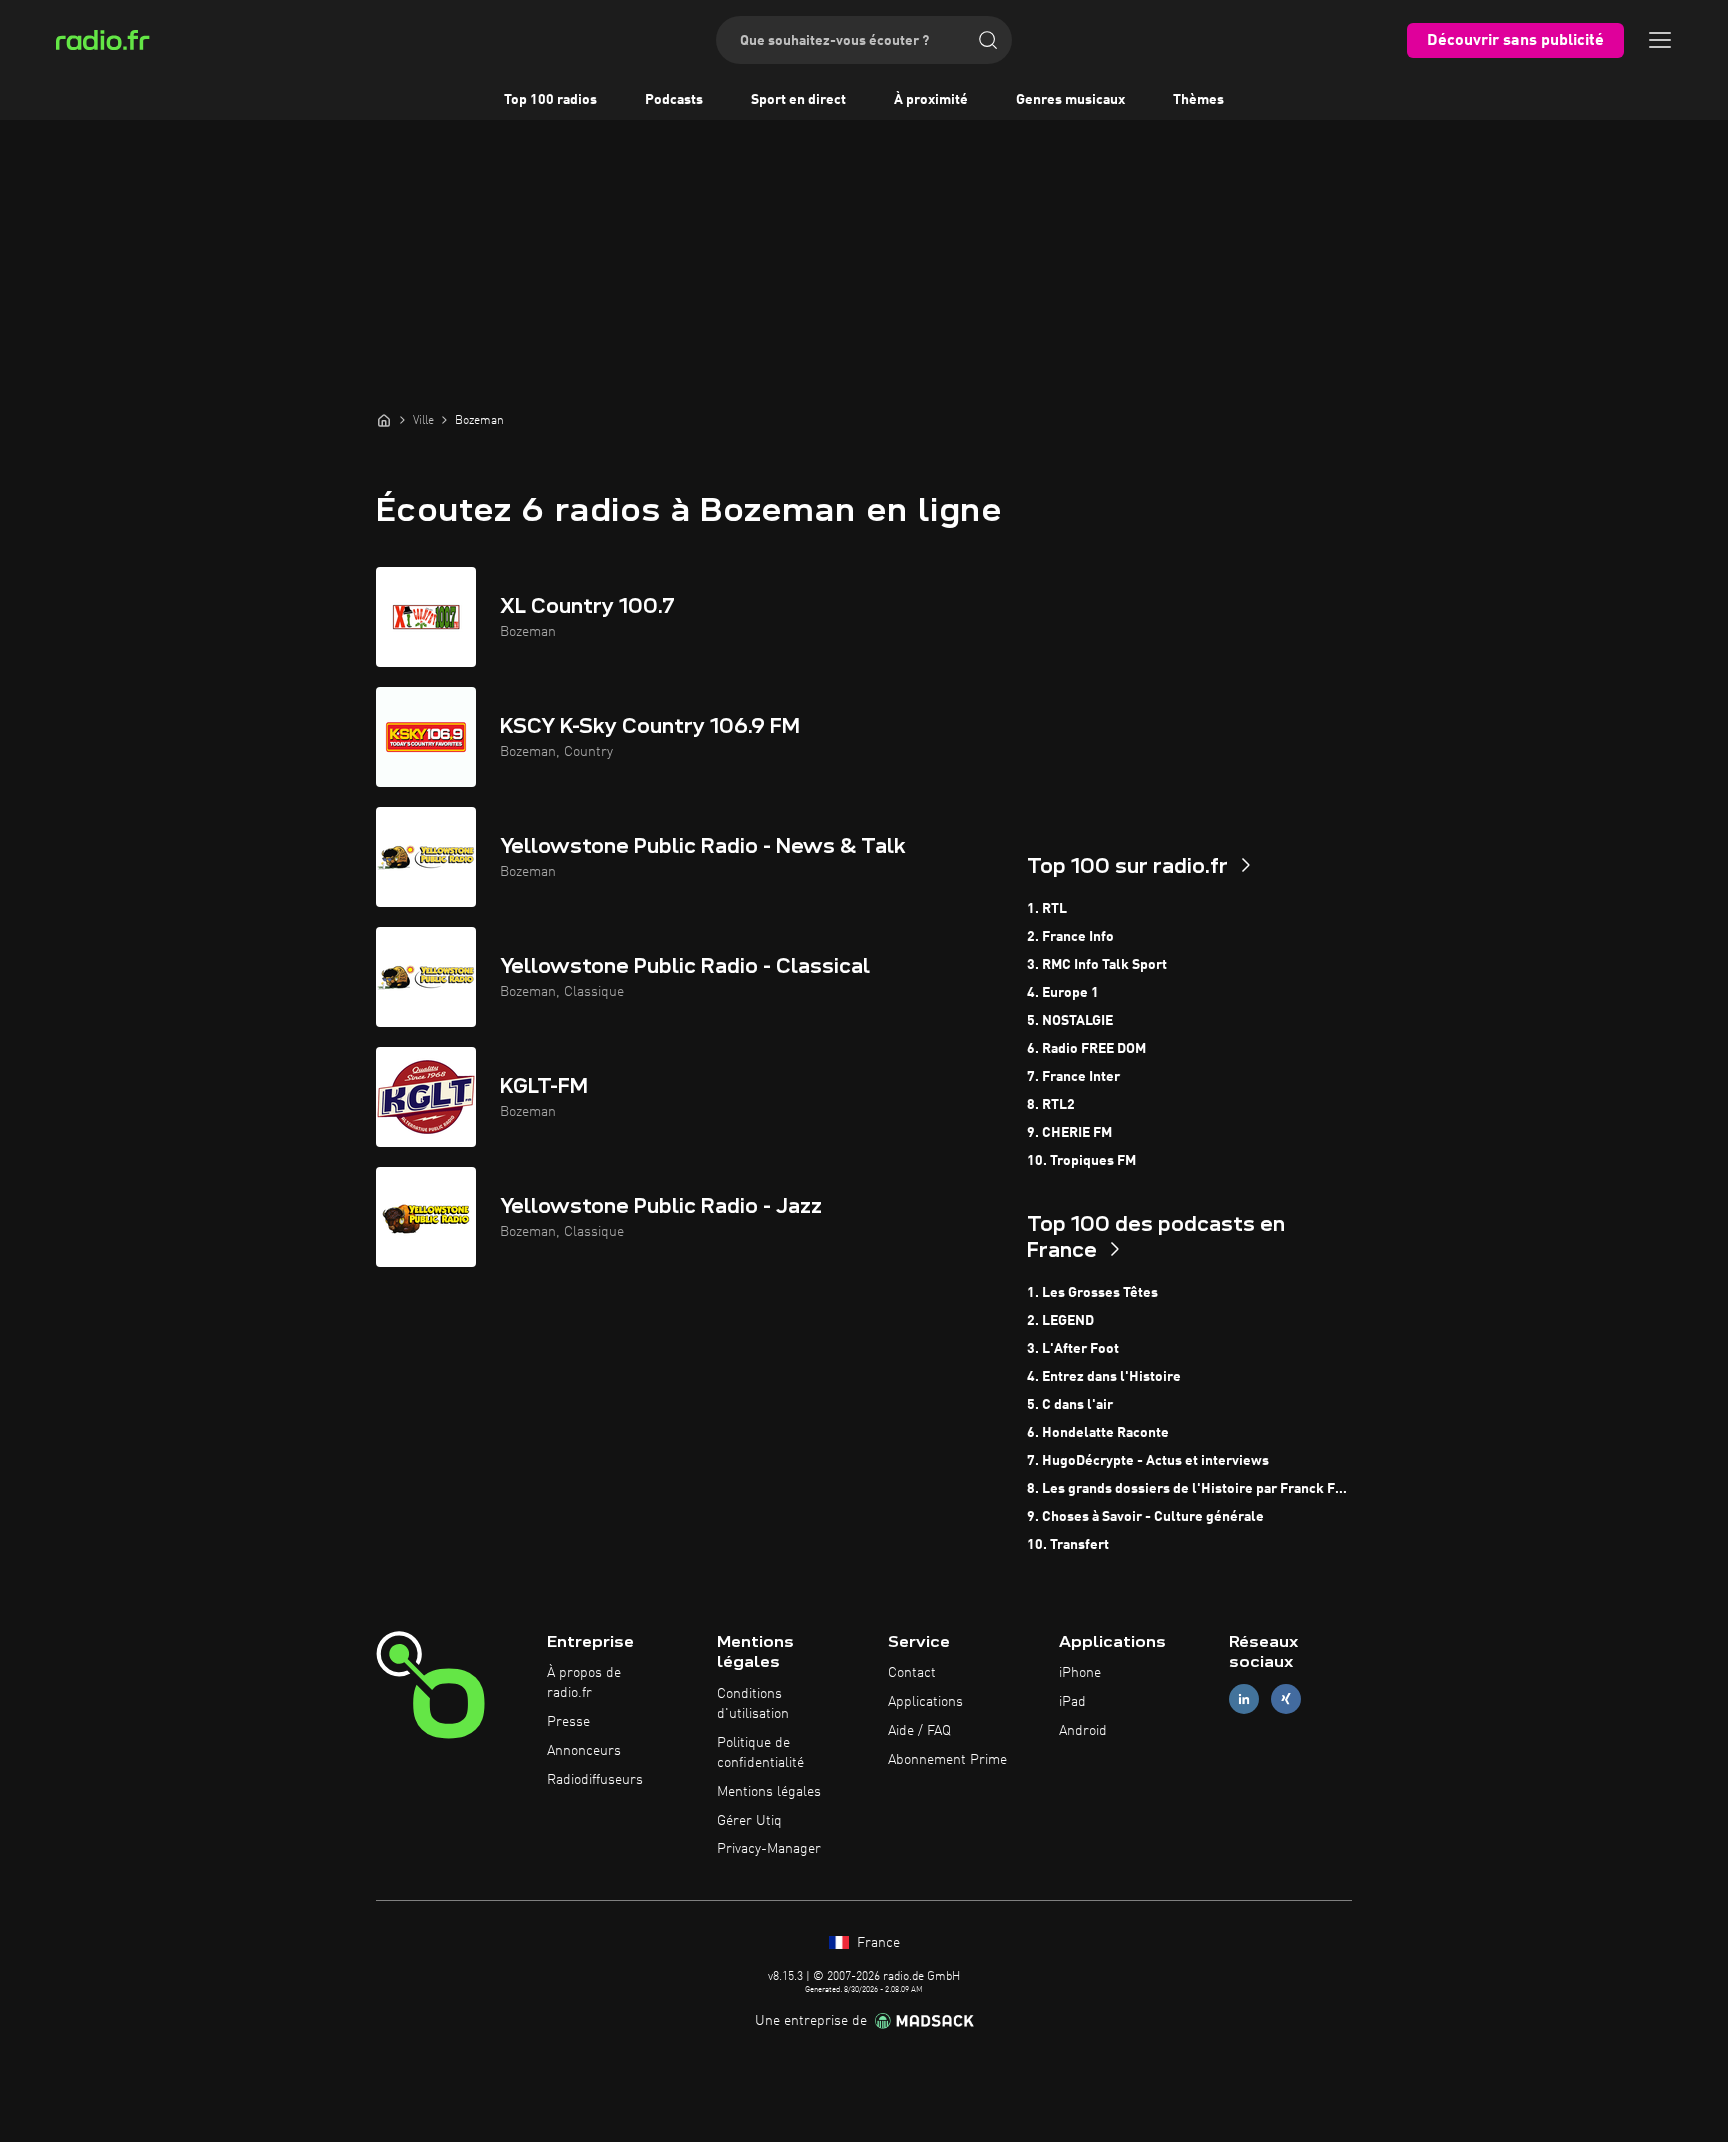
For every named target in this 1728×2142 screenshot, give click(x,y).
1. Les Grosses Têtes (1092, 1293)
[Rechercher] (988, 40)
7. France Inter (1073, 1077)
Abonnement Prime (947, 1760)
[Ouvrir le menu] (1660, 40)
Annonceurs (584, 1751)
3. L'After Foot (1073, 1349)
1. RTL (1047, 909)
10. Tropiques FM (1081, 1161)
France (876, 1943)
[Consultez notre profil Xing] (1286, 1699)
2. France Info (1070, 937)
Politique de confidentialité (760, 1753)
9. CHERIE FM (1069, 1133)
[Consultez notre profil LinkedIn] (1244, 1699)
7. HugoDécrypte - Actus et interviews (1148, 1461)
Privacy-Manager (769, 1849)
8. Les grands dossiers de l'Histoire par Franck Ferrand (1189, 1489)
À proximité (931, 100)
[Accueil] (384, 420)
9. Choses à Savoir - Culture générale (1145, 1517)
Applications (925, 1702)
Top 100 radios (550, 100)
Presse (568, 1722)
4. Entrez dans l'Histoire (1104, 1377)
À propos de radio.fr (584, 1683)
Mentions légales (769, 1792)
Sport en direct (798, 100)
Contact (912, 1673)
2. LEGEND (1060, 1321)
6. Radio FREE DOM (1086, 1049)
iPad (1072, 1702)
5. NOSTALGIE (1070, 1021)
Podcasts (674, 100)
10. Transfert (1068, 1545)
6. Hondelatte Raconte (1098, 1433)
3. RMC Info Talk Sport (1097, 965)
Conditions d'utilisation (753, 1704)
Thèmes (1198, 100)
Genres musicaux (1070, 100)
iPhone (1080, 1673)
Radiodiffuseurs (595, 1780)
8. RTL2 (1051, 1105)
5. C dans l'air (1070, 1405)
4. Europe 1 (1063, 993)
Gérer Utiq (749, 1821)
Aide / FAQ (919, 1731)
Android (1083, 1731)
